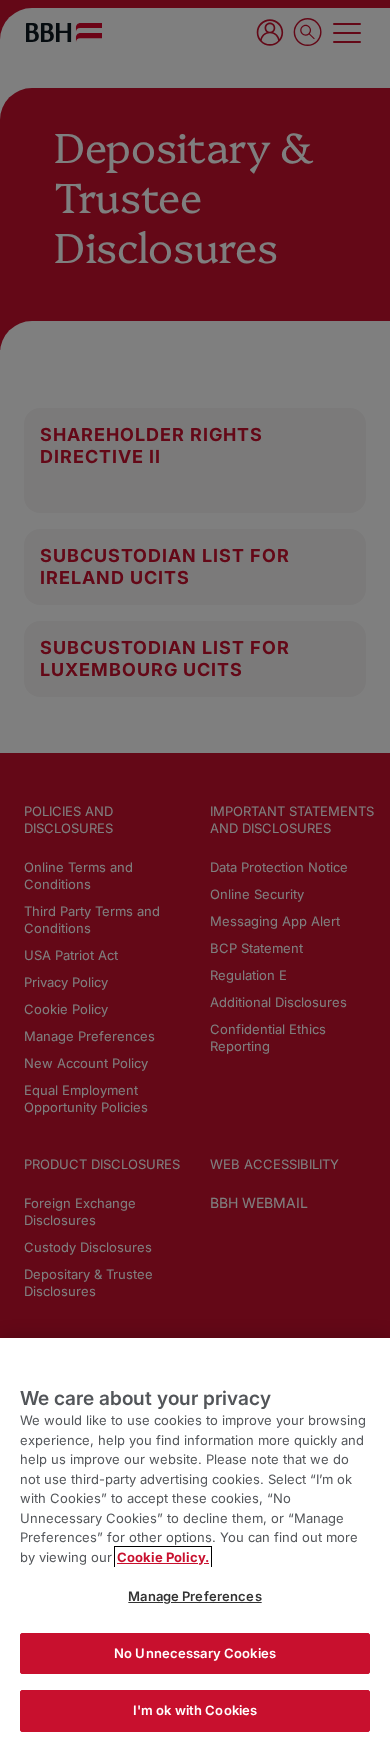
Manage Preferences (194, 1596)
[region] (195, 1543)
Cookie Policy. (163, 1557)
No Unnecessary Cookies (195, 1653)
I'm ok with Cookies (195, 1710)
